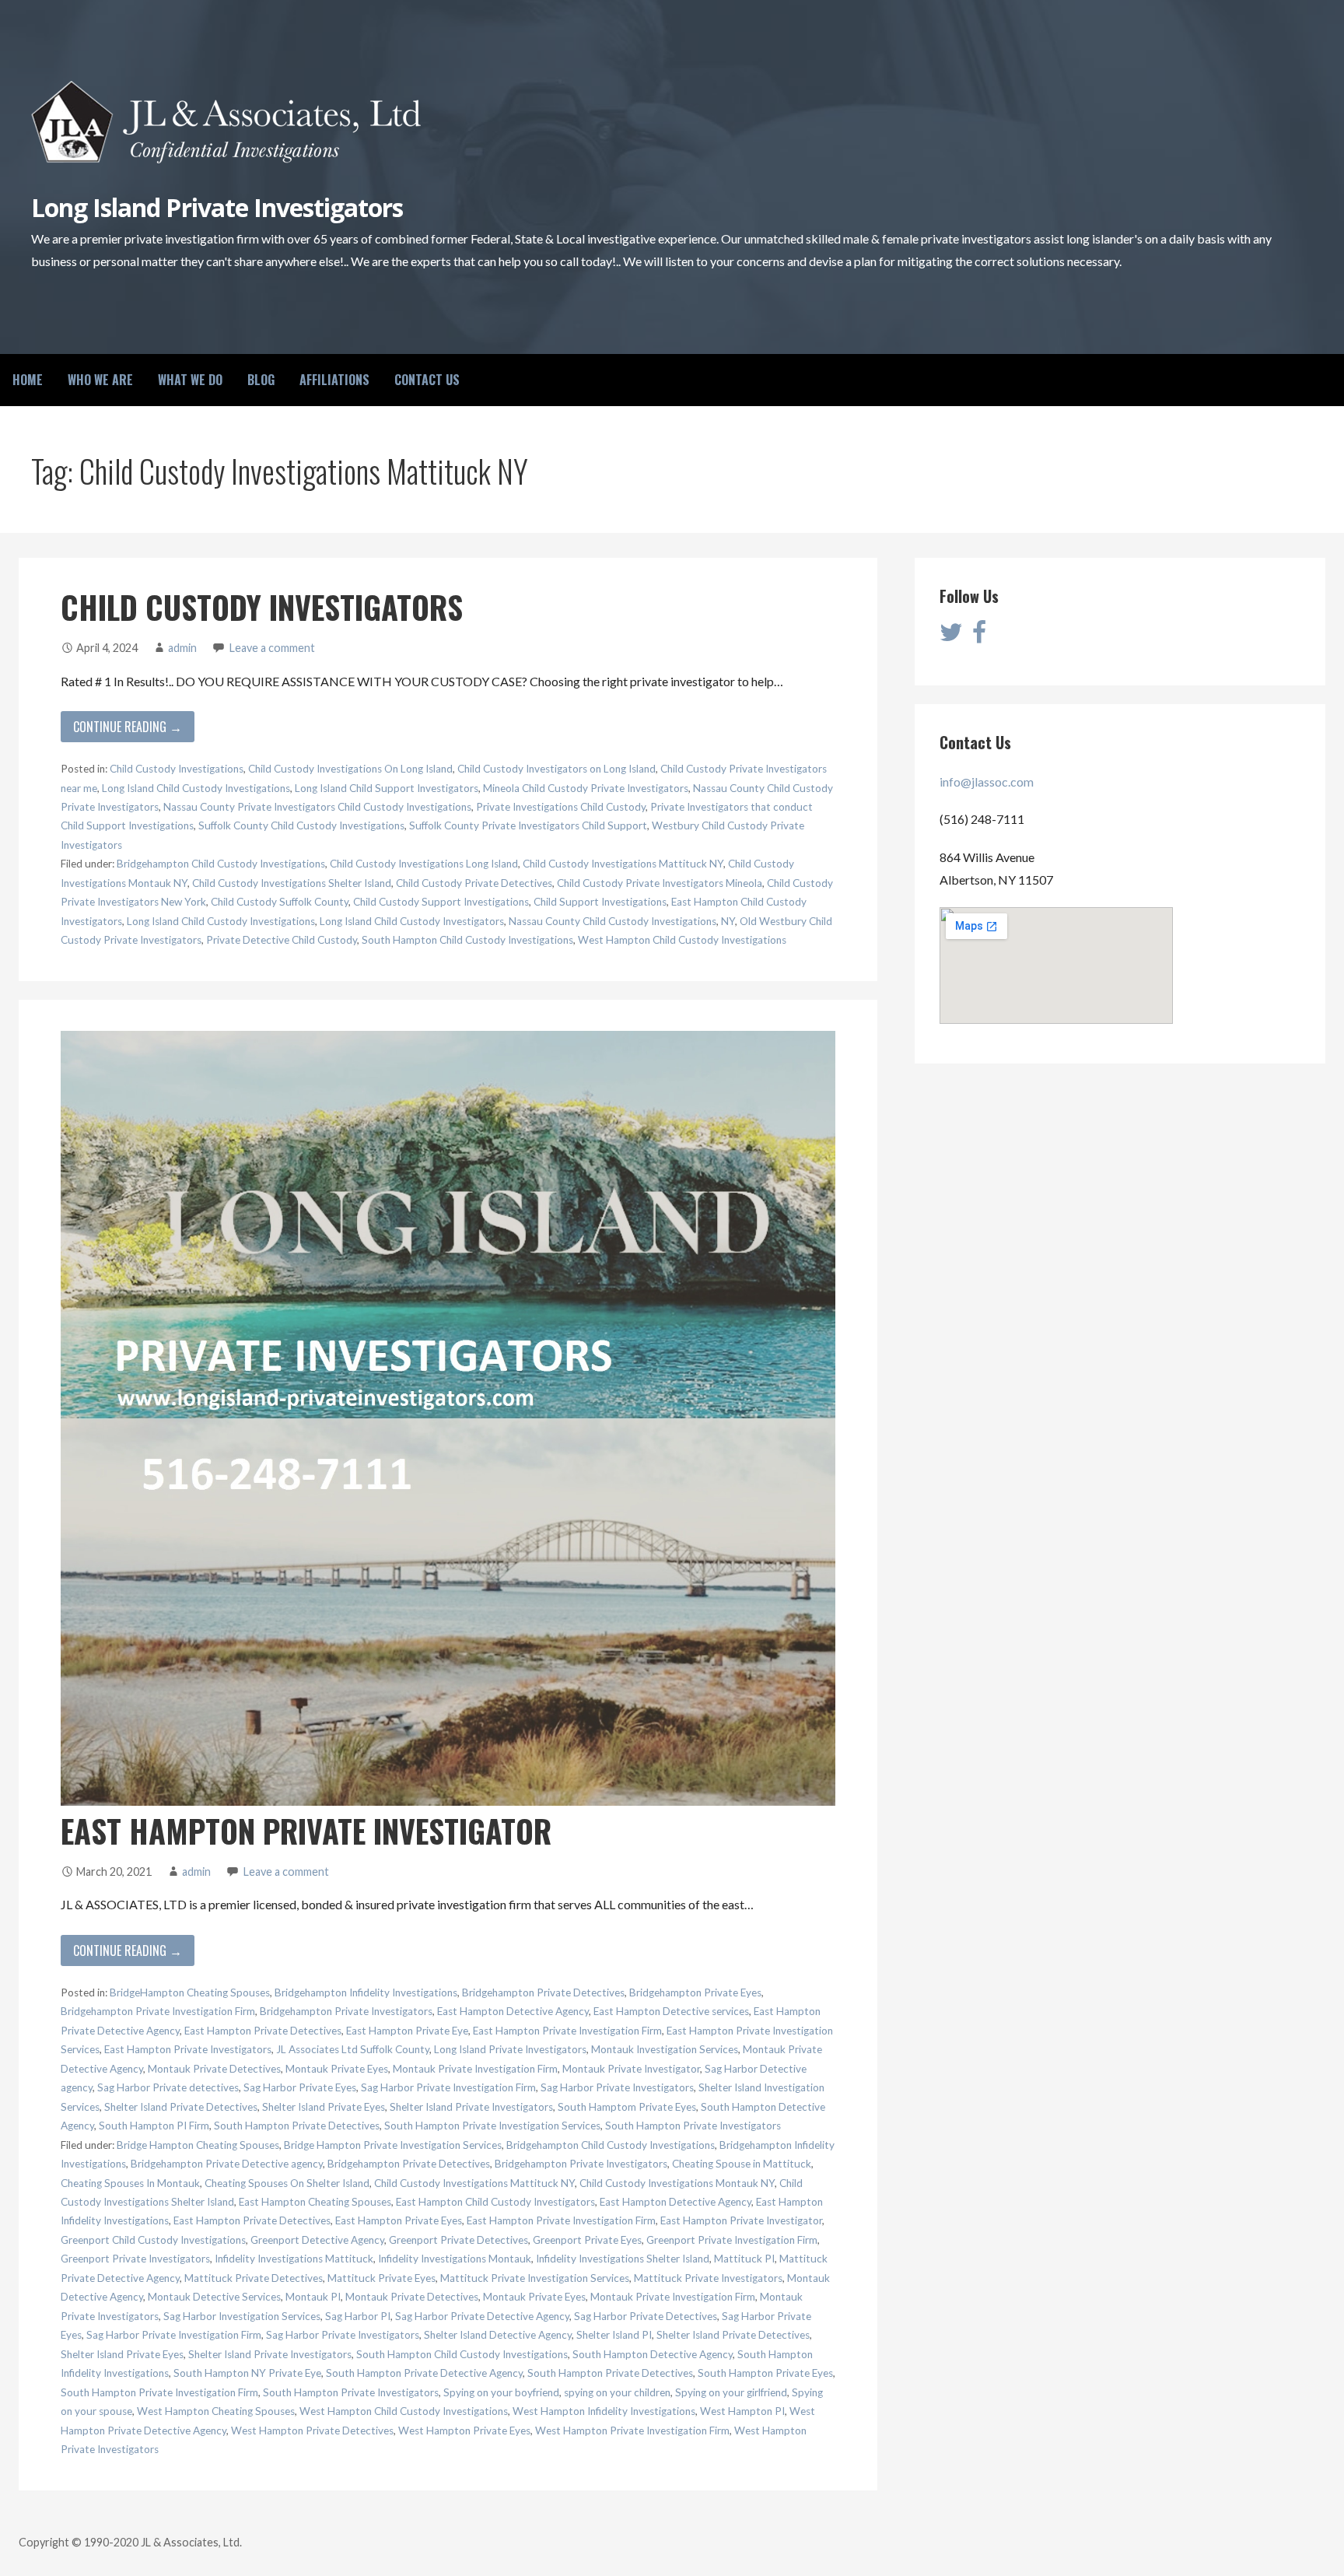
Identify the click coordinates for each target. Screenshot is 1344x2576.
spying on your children (617, 2392)
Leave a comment (272, 648)
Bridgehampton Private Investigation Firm (158, 2011)
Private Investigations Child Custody (561, 807)
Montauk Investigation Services (665, 2049)
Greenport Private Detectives (458, 2240)
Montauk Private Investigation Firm (475, 2069)
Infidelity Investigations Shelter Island (623, 2259)
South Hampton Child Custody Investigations (467, 940)
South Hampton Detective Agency (653, 2354)
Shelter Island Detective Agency (498, 2335)
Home (28, 380)
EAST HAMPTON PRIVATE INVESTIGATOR (306, 1831)
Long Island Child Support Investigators (387, 788)
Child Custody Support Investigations (441, 902)
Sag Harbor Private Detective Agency (482, 2316)
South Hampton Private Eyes (765, 2373)
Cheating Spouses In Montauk (130, 2183)
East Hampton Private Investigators (188, 2049)
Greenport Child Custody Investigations (153, 2240)
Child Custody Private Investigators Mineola (660, 883)
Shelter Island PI (614, 2335)
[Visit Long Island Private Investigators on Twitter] (951, 636)
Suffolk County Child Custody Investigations (301, 825)
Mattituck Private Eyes (381, 2278)
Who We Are (100, 380)
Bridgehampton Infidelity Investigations (366, 1992)
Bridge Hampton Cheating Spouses (198, 2145)
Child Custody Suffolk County (280, 902)
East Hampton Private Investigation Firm (567, 2031)
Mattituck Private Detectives (254, 2278)
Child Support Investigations (600, 902)
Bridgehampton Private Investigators (346, 2011)
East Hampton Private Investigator (741, 2220)
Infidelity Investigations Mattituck (294, 2259)
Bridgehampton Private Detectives (543, 1992)
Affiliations (334, 380)
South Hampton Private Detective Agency (424, 2373)
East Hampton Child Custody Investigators (495, 2202)
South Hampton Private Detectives (297, 2126)
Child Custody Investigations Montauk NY (677, 2183)
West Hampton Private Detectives (312, 2431)
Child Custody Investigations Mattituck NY (623, 864)
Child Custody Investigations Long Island (424, 864)
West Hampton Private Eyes (464, 2431)
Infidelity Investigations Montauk (455, 2259)
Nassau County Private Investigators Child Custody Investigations (317, 807)
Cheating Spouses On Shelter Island (287, 2183)
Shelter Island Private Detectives (181, 2107)
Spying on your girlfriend (731, 2392)
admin (182, 648)
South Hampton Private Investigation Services (492, 2126)
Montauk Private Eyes (337, 2069)
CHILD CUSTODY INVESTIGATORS (262, 607)
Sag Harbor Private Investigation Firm (448, 2087)
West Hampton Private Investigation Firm (632, 2431)
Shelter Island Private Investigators (471, 2107)
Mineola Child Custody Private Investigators (586, 788)
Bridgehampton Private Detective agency (227, 2164)
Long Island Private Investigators (217, 207)
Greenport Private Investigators (135, 2259)
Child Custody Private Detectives (474, 883)
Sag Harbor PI (358, 2316)
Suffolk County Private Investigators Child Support (528, 825)
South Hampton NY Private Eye (247, 2373)
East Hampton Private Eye (407, 2031)
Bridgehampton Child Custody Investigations (221, 864)
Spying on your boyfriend (501, 2392)
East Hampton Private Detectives (263, 2031)
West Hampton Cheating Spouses (216, 2411)
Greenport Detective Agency (317, 2240)
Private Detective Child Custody (282, 940)
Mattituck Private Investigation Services (535, 2278)
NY (728, 921)
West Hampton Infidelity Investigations (604, 2411)
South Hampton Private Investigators (693, 2126)
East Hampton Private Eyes (399, 2220)
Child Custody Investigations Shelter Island (292, 883)
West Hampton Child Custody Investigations (682, 940)
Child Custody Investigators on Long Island (556, 769)
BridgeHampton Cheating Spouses (190, 1992)
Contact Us (427, 380)
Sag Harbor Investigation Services (242, 2316)
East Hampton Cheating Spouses (315, 2202)
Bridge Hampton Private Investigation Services (393, 2145)
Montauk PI (313, 2297)
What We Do (190, 380)
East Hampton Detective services (671, 2011)
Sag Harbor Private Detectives (646, 2316)
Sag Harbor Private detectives (168, 2087)
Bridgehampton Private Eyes (695, 1992)
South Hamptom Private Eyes (627, 2107)
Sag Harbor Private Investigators (617, 2087)
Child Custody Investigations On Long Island (350, 769)
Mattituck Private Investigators (708, 2278)
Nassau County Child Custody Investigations (612, 921)
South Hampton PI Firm (154, 2126)
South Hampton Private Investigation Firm (159, 2392)
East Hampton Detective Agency (513, 2011)
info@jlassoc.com (987, 782)
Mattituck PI (744, 2259)
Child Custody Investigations (177, 769)
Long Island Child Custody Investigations (196, 788)
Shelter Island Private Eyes (324, 2107)
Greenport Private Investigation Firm (732, 2240)
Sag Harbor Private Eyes (300, 2087)
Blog (261, 380)
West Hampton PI (742, 2411)
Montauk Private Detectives (214, 2069)
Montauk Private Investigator (631, 2069)
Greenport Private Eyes (587, 2240)
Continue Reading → (128, 727)
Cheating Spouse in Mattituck (742, 2164)
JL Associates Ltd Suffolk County (353, 2049)
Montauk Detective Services (214, 2297)
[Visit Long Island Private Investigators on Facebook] (979, 636)
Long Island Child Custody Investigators (412, 921)
